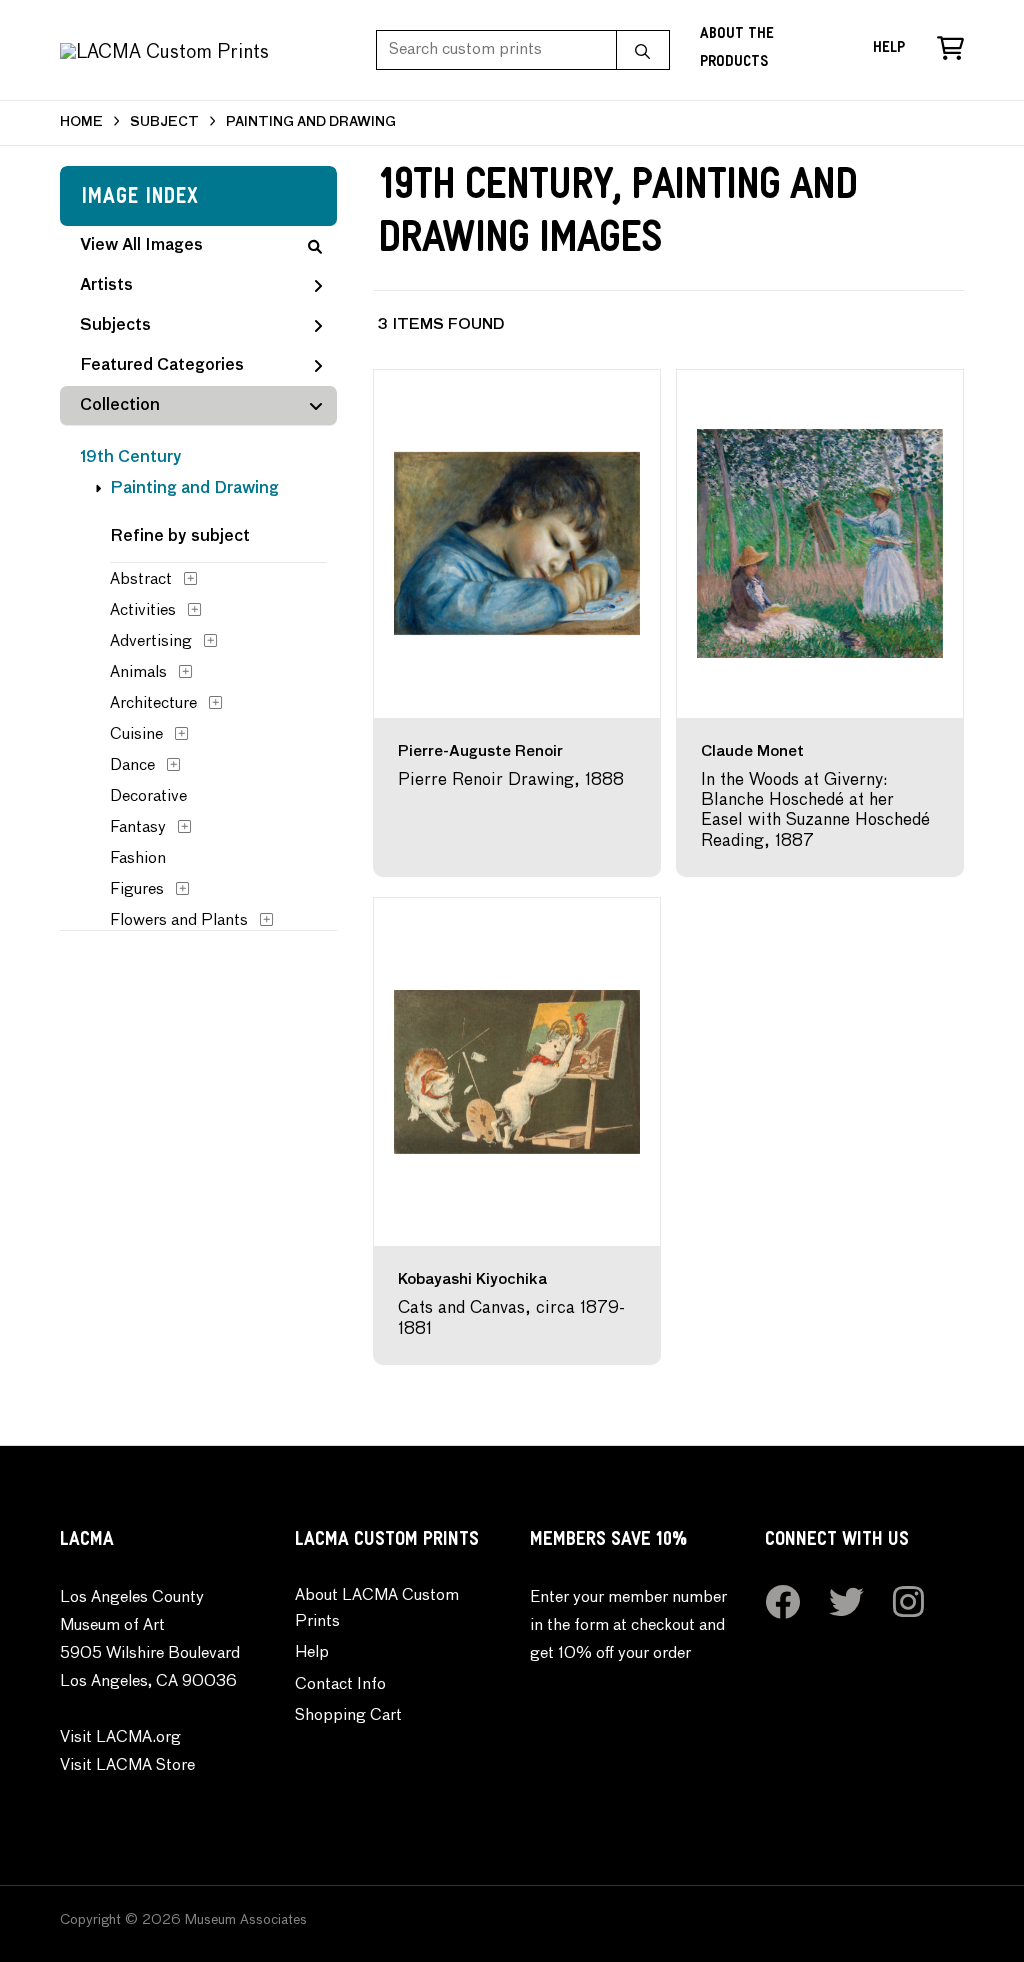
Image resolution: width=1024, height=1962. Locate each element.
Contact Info (340, 1685)
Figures (137, 890)
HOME (81, 122)
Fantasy (138, 828)
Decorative (148, 797)
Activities (143, 611)
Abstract (141, 580)
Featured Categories (162, 366)
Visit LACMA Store (127, 1766)
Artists (106, 286)
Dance (132, 766)
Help (889, 49)
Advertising (151, 642)
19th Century (131, 458)
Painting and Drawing (194, 489)
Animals (138, 673)
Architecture (153, 704)
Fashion (138, 859)
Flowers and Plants (179, 921)
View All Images (141, 246)
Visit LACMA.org (120, 1738)
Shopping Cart (348, 1716)
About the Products (737, 49)
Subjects (115, 326)
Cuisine (136, 735)
